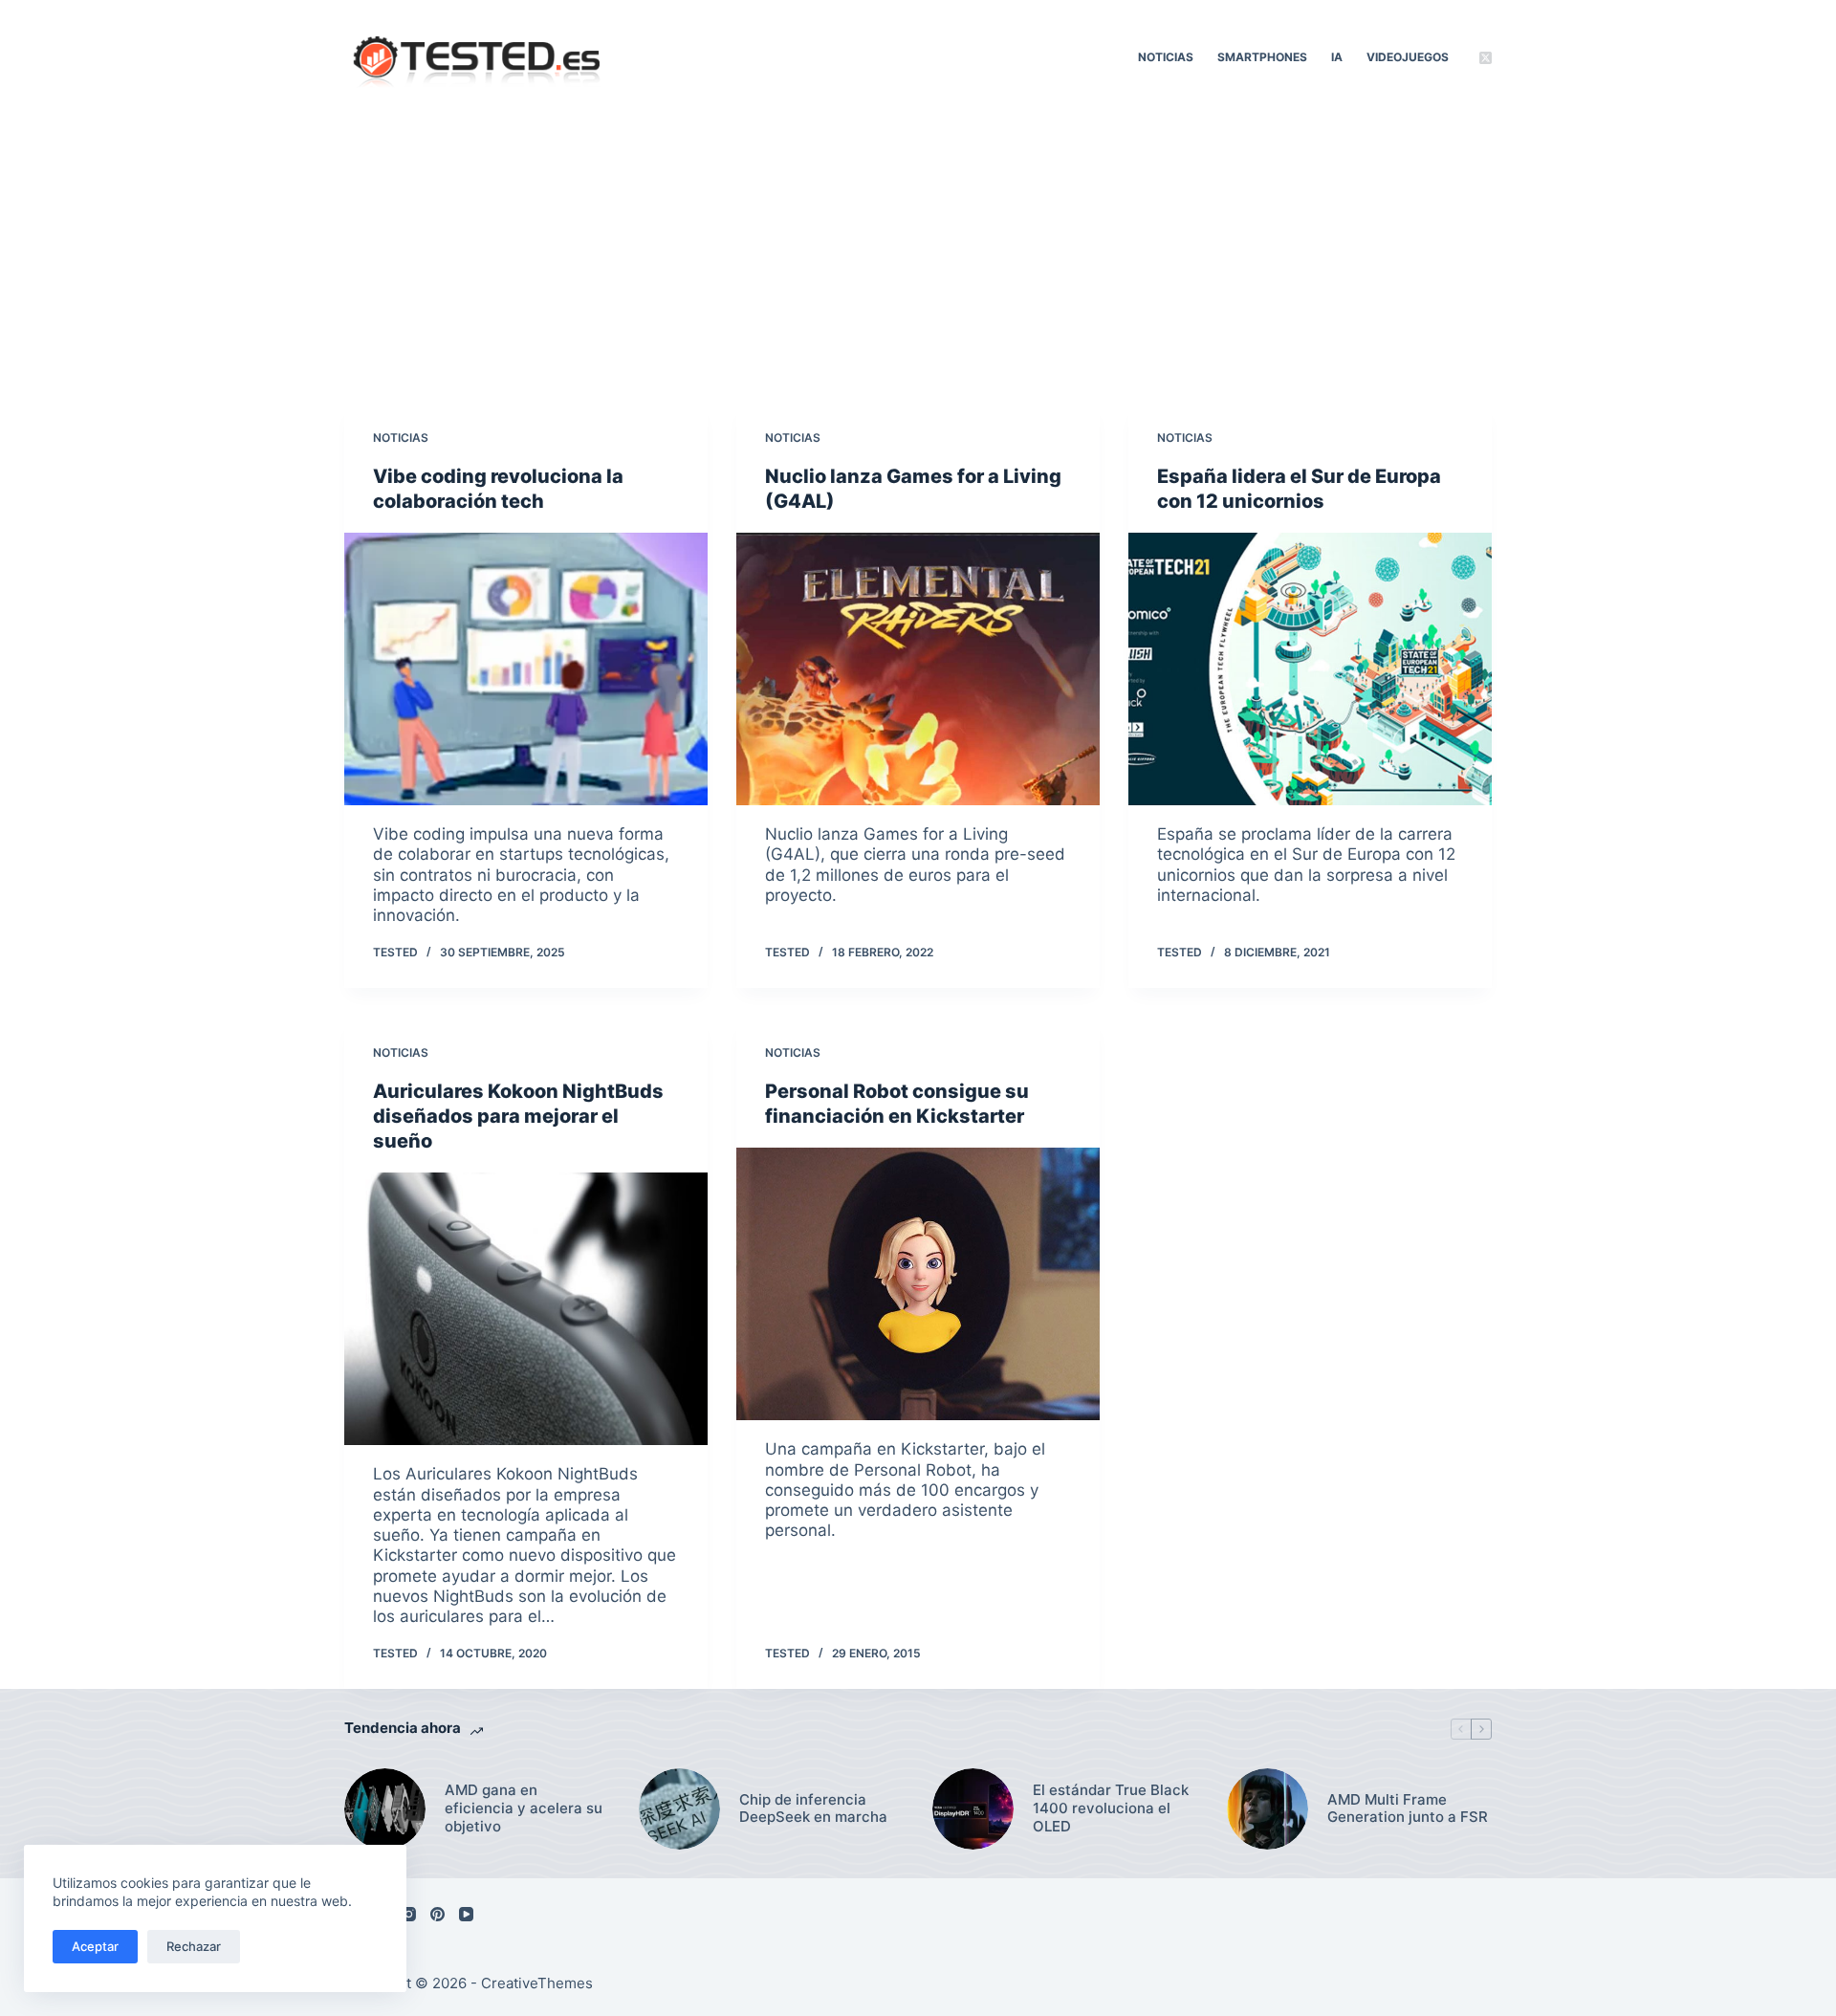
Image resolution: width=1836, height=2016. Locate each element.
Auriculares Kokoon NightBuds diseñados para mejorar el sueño (518, 1116)
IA (1337, 57)
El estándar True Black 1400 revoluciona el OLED (1111, 1808)
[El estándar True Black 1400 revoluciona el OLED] (973, 1809)
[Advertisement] (918, 258)
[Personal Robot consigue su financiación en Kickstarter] (918, 1284)
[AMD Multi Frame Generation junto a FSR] (1268, 1809)
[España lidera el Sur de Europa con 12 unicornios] (1310, 669)
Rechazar (194, 1946)
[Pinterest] (437, 1914)
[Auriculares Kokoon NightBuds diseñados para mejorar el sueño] (526, 1309)
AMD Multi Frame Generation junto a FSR (1408, 1809)
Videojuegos (1408, 57)
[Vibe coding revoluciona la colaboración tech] (526, 669)
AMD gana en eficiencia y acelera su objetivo (524, 1808)
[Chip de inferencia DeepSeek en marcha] (679, 1809)
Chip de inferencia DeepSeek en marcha (813, 1809)
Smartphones (1262, 57)
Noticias (1166, 57)
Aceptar (95, 1946)
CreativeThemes (537, 1983)
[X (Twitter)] (1486, 58)
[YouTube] (466, 1914)
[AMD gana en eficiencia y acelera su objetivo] (385, 1809)
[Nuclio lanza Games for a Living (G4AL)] (918, 669)
